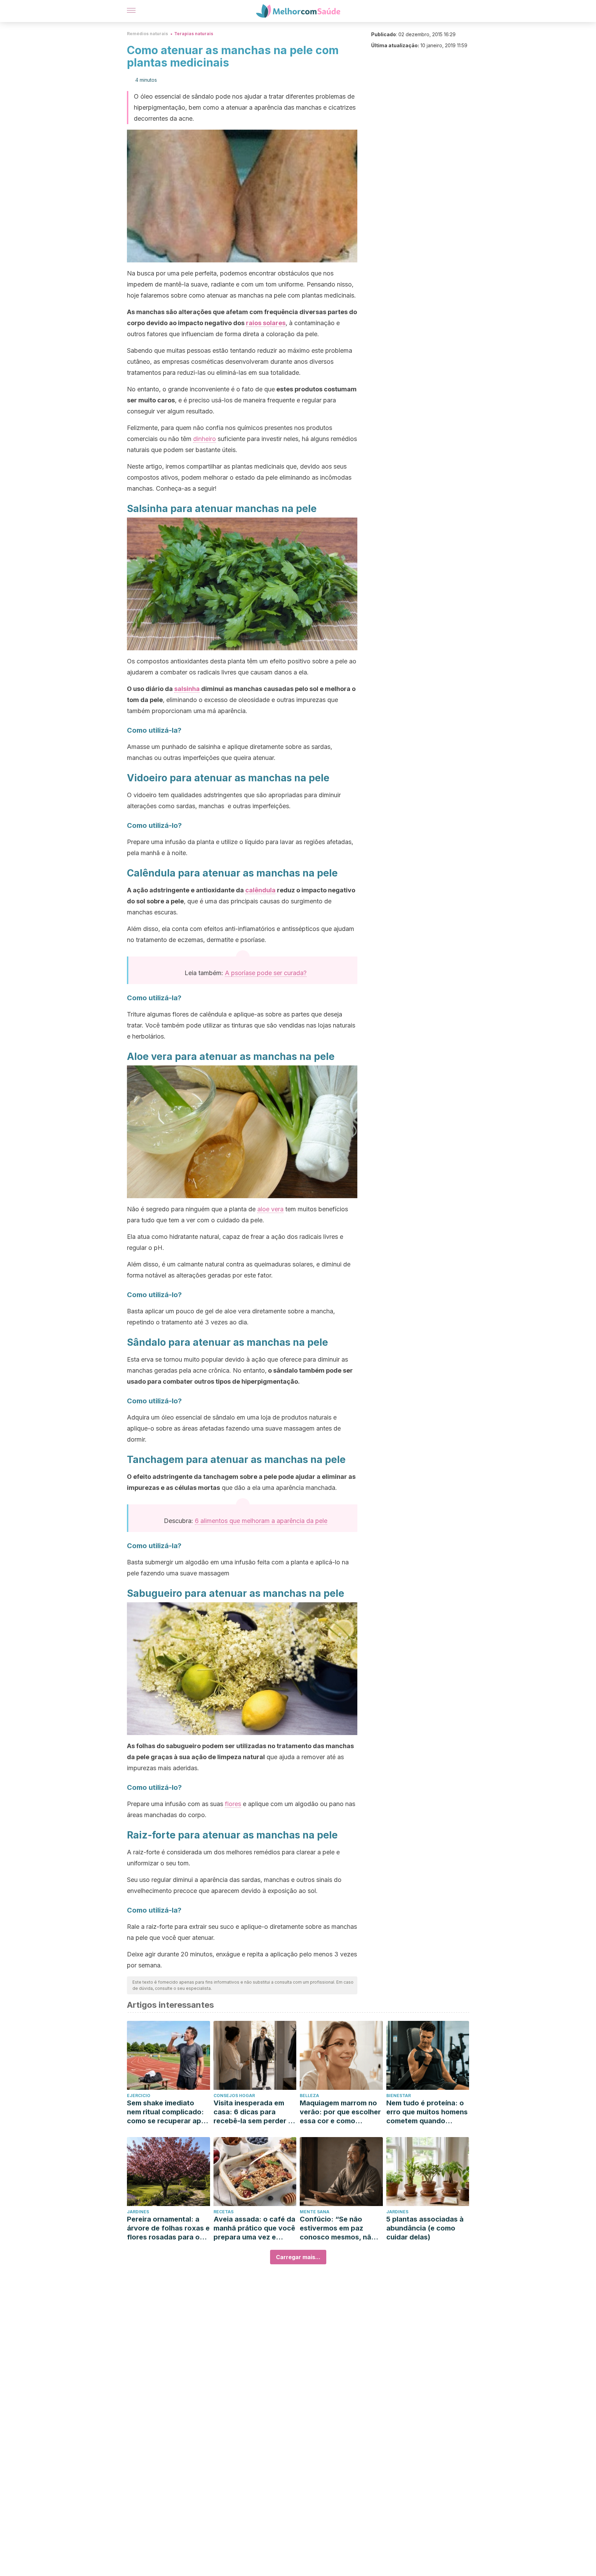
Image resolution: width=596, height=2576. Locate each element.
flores (233, 1804)
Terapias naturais (194, 34)
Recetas (223, 2212)
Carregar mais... (298, 2257)
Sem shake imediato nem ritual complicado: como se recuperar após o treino (168, 2112)
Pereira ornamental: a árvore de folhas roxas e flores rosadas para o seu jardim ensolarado (168, 2228)
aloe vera (270, 1209)
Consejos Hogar (234, 2096)
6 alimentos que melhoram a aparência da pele (261, 1521)
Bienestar (399, 2096)
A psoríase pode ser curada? (266, 973)
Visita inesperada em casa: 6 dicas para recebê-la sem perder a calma (253, 2112)
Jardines (138, 2212)
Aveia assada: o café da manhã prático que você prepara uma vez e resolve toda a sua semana (254, 2228)
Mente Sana (315, 2212)
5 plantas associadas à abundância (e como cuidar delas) (425, 2228)
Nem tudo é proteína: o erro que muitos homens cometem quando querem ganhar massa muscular (427, 2112)
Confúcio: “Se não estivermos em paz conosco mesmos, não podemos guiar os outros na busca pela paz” (338, 2228)
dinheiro (205, 439)
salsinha (187, 689)
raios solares (266, 323)
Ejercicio (139, 2096)
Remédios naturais (147, 34)
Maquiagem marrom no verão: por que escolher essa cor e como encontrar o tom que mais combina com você (340, 2112)
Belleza (309, 2096)
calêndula (260, 890)
